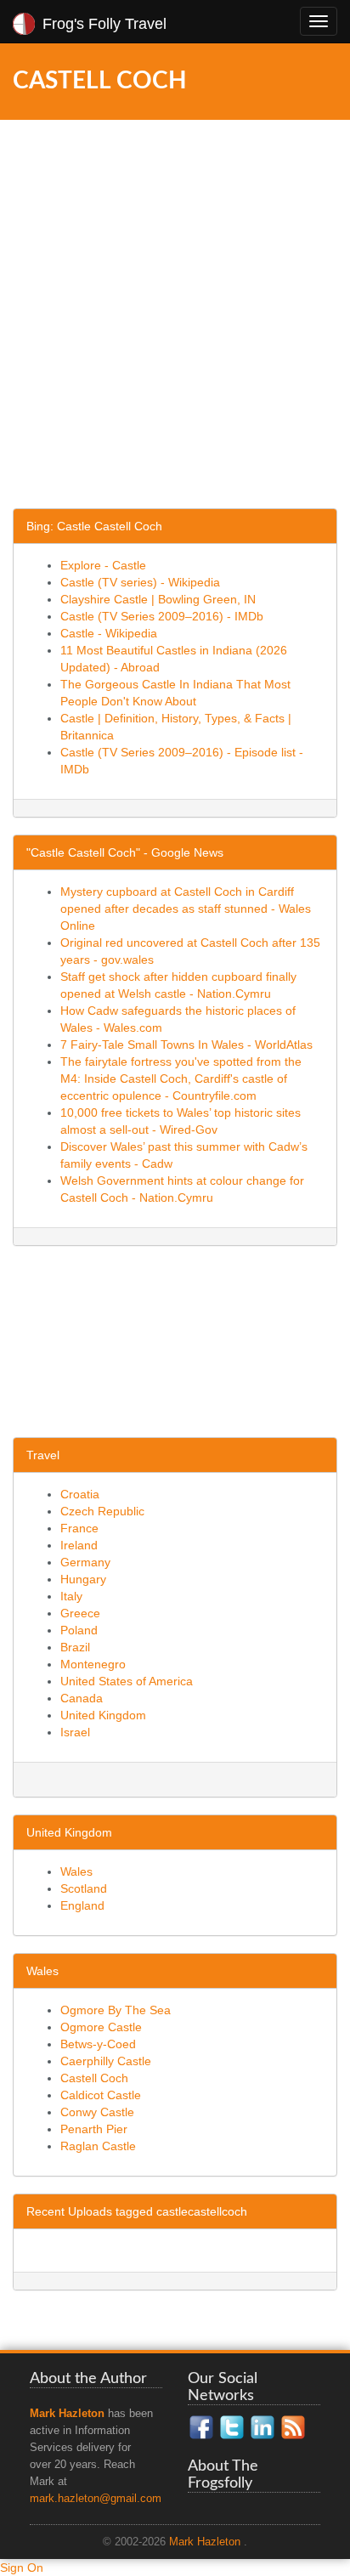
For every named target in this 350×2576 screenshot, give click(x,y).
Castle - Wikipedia (109, 633)
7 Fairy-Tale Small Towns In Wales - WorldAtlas (186, 1045)
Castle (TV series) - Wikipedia (140, 582)
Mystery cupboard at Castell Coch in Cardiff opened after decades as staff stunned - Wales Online (186, 909)
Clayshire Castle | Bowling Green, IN (158, 599)
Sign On (22, 2568)
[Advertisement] (175, 329)
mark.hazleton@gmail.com (96, 2499)
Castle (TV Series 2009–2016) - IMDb (162, 616)
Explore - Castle (103, 565)
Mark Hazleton (205, 2542)
